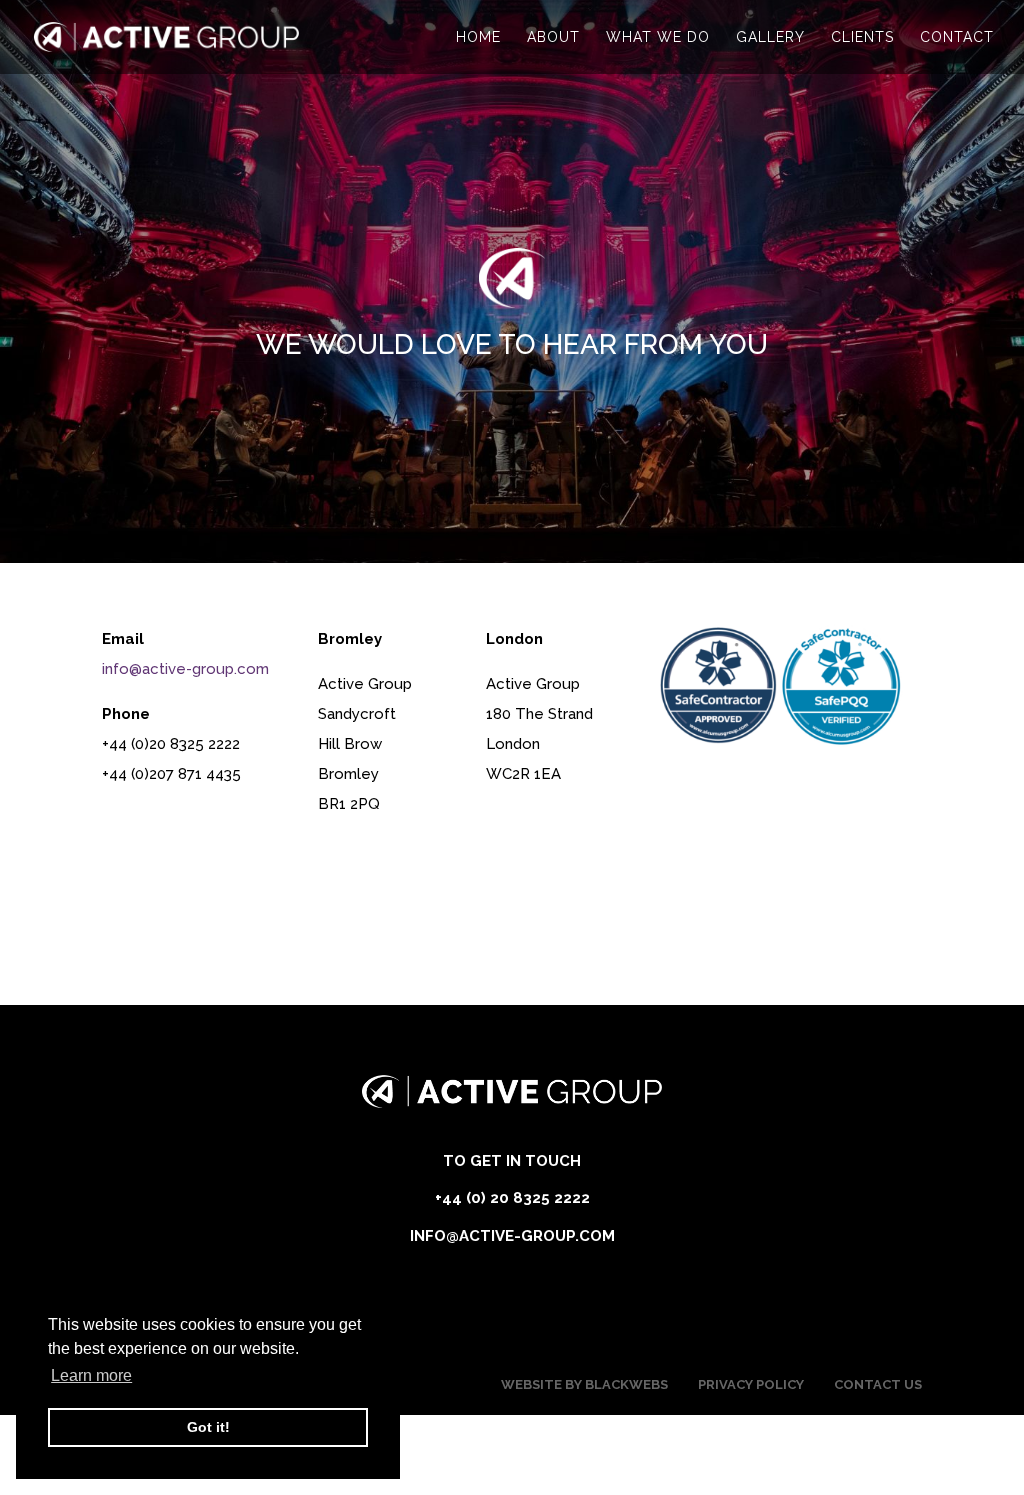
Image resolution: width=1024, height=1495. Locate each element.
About (553, 37)
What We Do (658, 37)
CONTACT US (878, 1384)
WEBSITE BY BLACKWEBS (584, 1384)
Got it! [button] (208, 1427)
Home (478, 37)
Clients (862, 37)
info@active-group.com (185, 669)
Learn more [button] (91, 1375)
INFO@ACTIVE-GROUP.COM (512, 1236)
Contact (957, 37)
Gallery (770, 37)
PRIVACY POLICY (751, 1384)
